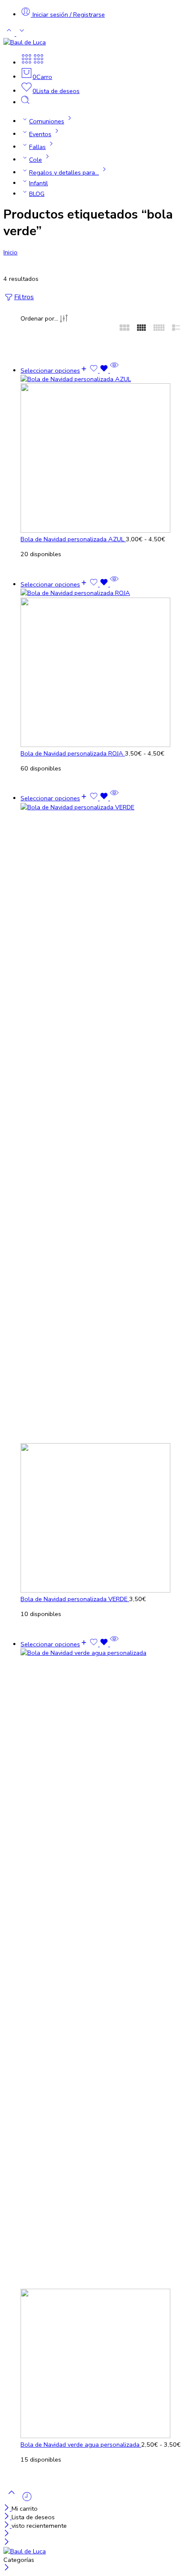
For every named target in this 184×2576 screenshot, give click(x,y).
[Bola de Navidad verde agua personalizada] (101, 2044)
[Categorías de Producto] (27, 63)
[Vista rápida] (114, 371)
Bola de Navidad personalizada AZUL (73, 539)
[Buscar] (25, 102)
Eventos (40, 134)
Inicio (10, 252)
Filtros (24, 297)
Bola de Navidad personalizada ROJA (73, 753)
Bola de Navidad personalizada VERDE (75, 1599)
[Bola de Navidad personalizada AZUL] (101, 455)
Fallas (37, 147)
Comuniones (47, 121)
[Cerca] (7, 2509)
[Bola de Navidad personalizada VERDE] (101, 1199)
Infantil (39, 183)
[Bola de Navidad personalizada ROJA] (101, 669)
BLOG (37, 194)
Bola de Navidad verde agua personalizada (81, 2445)
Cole (36, 160)
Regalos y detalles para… (64, 172)
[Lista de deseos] (100, 371)
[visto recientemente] (27, 2500)
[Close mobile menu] (7, 2543)
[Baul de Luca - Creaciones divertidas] (25, 42)
